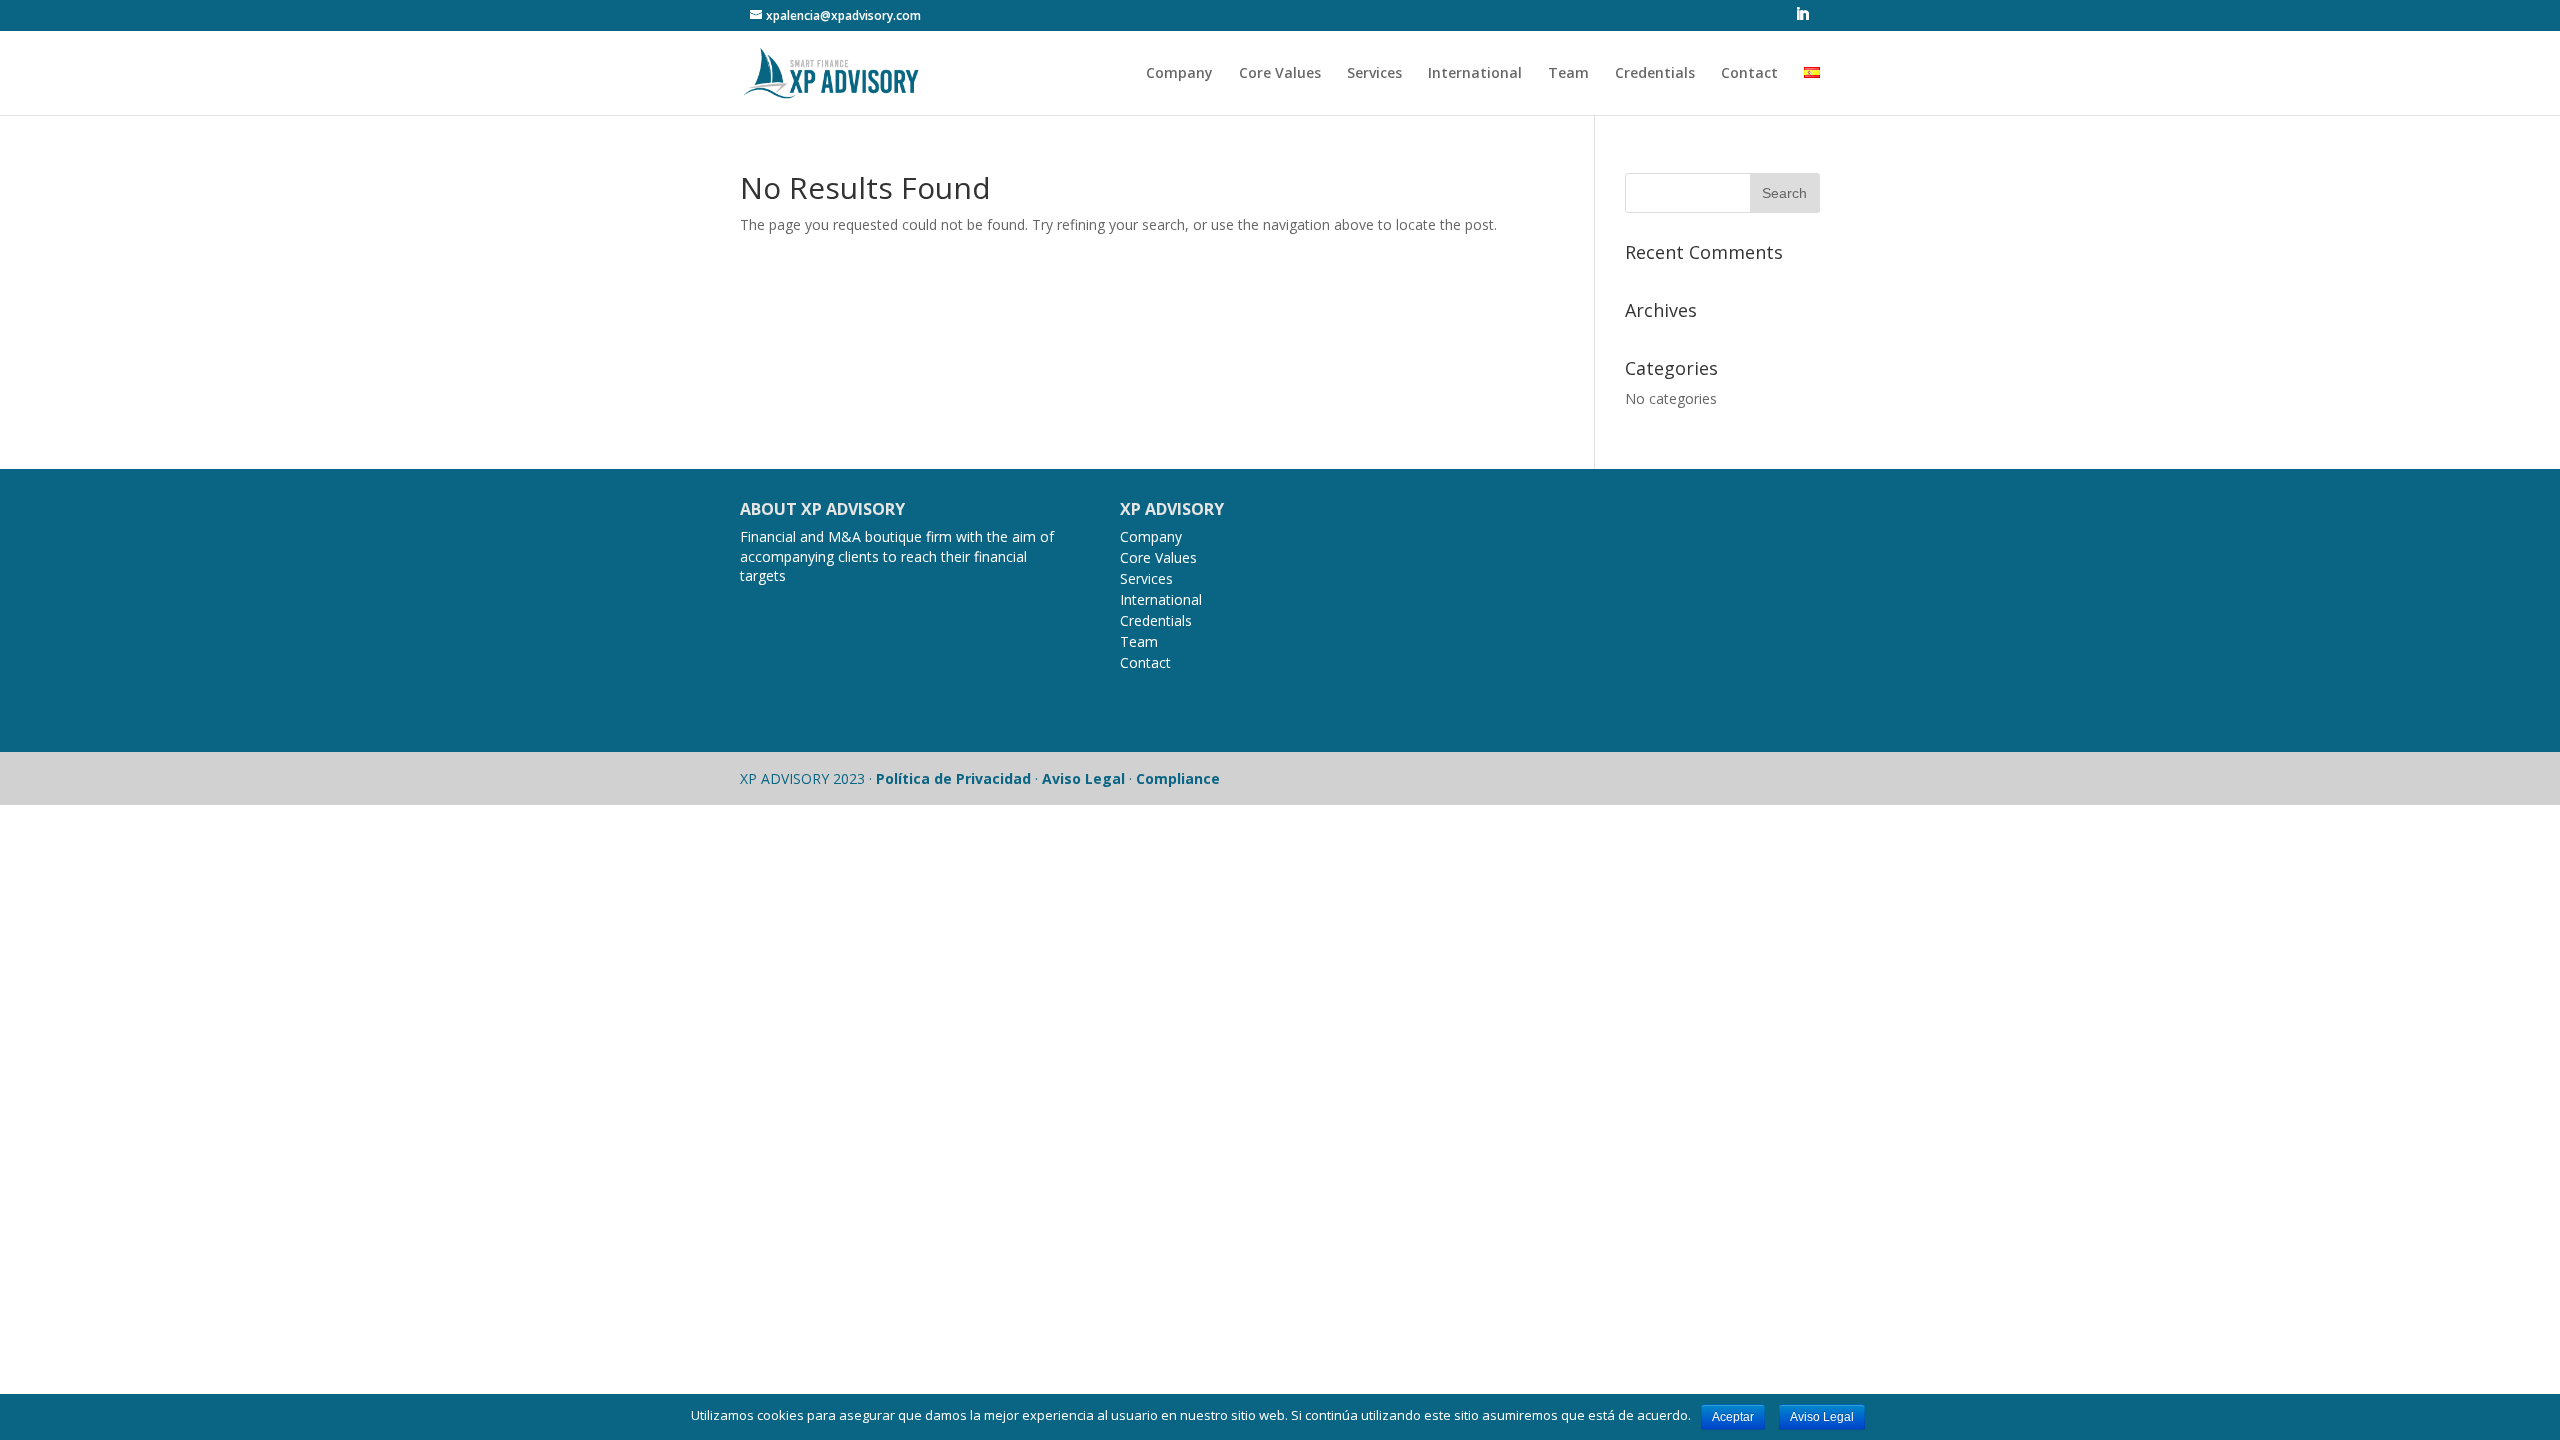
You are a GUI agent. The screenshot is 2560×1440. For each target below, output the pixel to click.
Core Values (1280, 74)
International (1475, 74)
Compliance (1178, 778)
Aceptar (1733, 1417)
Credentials (1655, 74)
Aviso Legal (1083, 778)
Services (1374, 74)
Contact (1749, 74)
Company (1179, 74)
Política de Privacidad (953, 778)
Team (1568, 74)
